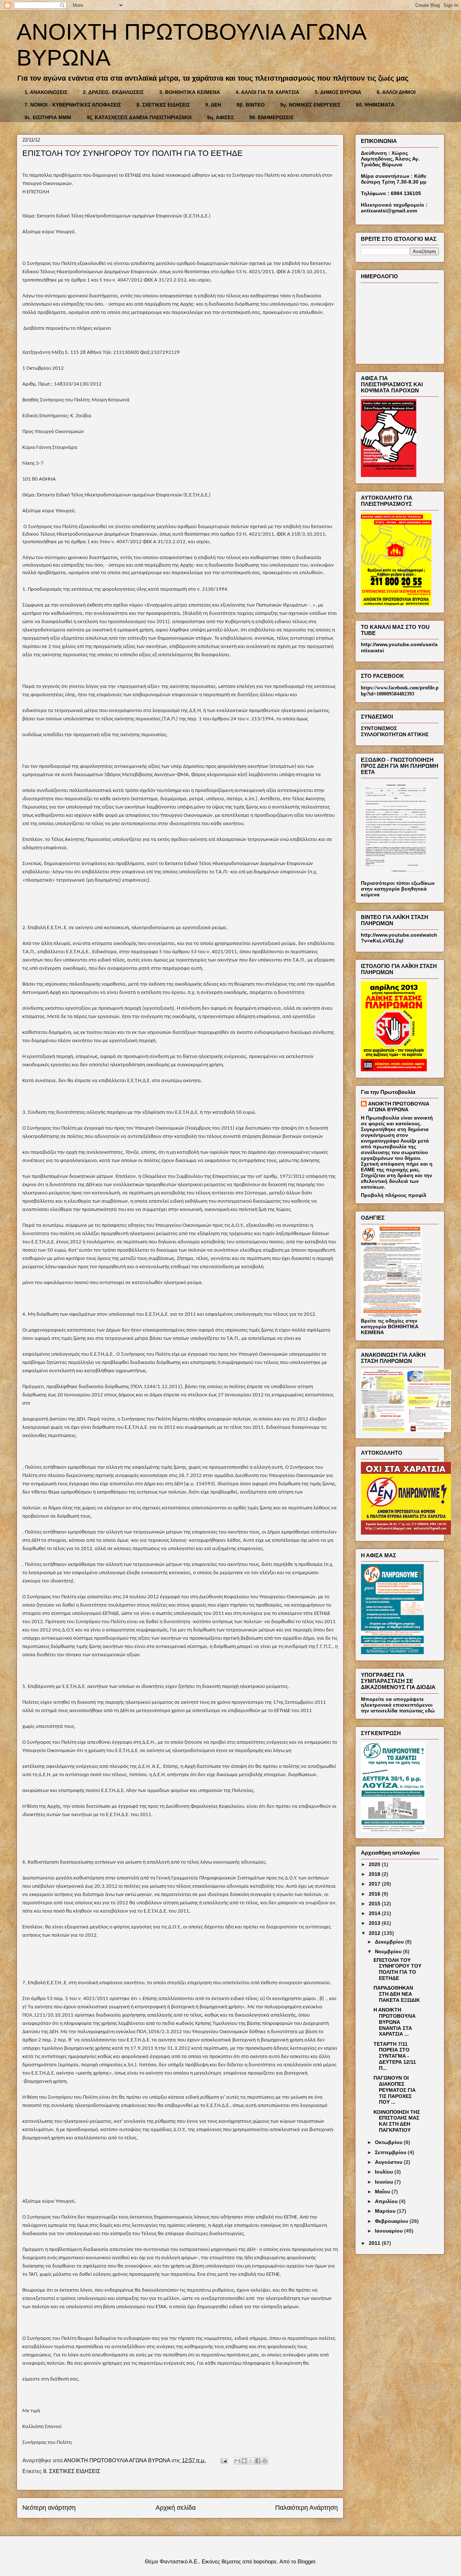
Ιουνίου (385, 2182)
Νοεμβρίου (389, 1951)
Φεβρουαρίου (392, 2221)
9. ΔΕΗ (213, 105)
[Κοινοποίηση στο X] (251, 2461)
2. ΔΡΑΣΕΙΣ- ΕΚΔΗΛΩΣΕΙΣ (113, 92)
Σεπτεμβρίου (391, 2152)
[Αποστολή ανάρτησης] (223, 2460)
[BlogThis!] (244, 2461)
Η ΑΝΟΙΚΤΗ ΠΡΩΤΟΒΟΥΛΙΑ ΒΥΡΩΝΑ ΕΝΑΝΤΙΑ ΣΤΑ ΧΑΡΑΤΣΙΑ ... (395, 2022)
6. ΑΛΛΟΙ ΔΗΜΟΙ (396, 92)
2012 (375, 1933)
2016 (375, 1894)
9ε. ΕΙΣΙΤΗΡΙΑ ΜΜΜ (48, 117)
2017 (375, 1884)
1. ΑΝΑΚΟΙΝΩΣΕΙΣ (46, 92)
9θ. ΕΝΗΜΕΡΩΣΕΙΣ (271, 117)
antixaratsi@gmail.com (389, 211)
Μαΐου (383, 2192)
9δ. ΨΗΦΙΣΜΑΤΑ (375, 105)
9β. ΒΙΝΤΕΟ (251, 105)
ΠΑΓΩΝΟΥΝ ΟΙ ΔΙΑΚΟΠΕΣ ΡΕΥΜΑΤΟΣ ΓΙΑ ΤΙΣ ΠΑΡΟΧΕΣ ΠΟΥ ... (395, 2090)
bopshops (265, 2561)
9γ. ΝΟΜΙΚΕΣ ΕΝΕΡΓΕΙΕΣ (310, 105)
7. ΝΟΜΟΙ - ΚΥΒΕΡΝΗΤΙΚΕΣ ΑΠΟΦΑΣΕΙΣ (73, 105)
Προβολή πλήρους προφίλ (394, 1195)
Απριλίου (387, 2201)
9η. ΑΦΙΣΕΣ (220, 117)
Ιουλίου (385, 2172)
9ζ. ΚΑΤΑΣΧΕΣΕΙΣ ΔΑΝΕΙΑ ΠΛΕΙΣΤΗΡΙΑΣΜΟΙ (139, 117)
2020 (375, 1864)
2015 (375, 1904)
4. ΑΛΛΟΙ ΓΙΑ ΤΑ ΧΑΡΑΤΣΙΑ (267, 92)
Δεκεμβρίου (390, 1942)
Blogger (306, 2561)
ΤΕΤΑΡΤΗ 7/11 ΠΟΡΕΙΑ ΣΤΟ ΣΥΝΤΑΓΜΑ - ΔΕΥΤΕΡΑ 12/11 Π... (395, 2056)
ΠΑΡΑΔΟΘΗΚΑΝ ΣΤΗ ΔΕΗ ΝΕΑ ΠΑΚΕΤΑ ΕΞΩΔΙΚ (397, 1994)
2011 (375, 2243)
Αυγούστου (389, 2162)
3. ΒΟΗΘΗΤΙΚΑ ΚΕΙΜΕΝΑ (190, 92)
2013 (375, 1923)
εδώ (430, 1711)
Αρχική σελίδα (176, 2508)
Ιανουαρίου (390, 2231)
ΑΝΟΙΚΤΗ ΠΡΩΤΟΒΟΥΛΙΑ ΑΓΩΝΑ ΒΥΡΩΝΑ (399, 1107)
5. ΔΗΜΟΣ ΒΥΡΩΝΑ (338, 92)
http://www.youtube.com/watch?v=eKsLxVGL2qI (399, 938)
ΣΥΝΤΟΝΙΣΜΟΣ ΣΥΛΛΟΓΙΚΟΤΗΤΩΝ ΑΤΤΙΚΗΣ (395, 731)
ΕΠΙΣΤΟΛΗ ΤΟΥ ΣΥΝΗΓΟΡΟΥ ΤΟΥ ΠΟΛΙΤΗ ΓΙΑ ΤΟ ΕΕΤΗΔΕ (397, 1969)
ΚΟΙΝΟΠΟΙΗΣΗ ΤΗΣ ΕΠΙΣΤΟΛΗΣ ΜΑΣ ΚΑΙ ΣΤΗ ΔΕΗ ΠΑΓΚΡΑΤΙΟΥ (397, 2121)
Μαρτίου (386, 2211)
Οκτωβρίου (389, 2142)
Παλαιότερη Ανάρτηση (306, 2508)
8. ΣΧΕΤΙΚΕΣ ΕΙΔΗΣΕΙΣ (163, 105)
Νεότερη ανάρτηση (49, 2508)
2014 (375, 1913)
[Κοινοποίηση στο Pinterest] (265, 2461)
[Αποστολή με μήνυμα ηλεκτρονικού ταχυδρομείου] (237, 2461)
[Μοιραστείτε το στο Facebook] (258, 2461)
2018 (375, 1874)
